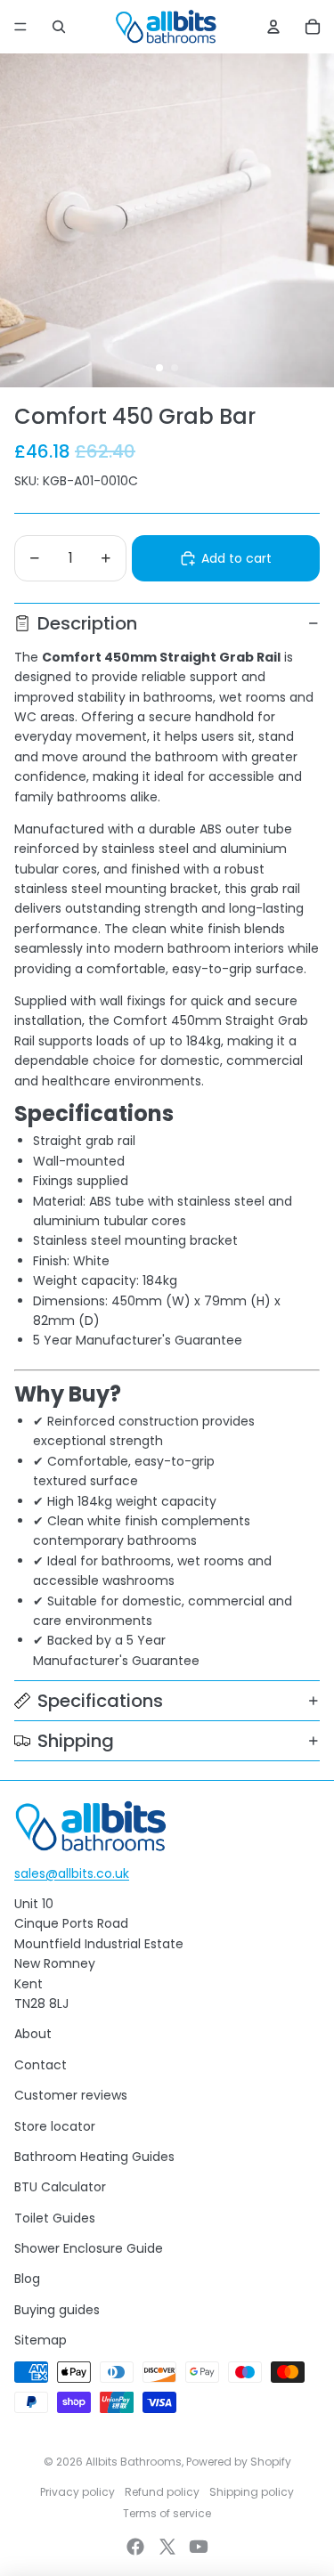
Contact (41, 2065)
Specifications (100, 1701)
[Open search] (59, 27)
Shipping (76, 1741)
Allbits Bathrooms (134, 2462)
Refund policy (162, 2492)
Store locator (55, 2126)
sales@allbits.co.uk (72, 1873)
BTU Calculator (60, 2187)
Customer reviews (71, 2095)
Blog (27, 2279)
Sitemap (41, 2340)
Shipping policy (252, 2492)
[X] (167, 2547)
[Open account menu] (273, 27)
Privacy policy (77, 2492)
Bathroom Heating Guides (94, 2157)
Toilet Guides (55, 2218)
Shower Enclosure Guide (89, 2248)
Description (87, 623)
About (33, 2034)
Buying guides (57, 2310)
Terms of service (167, 2513)
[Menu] (20, 27)
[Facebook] (135, 2547)
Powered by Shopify (239, 2462)
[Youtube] (199, 2547)
